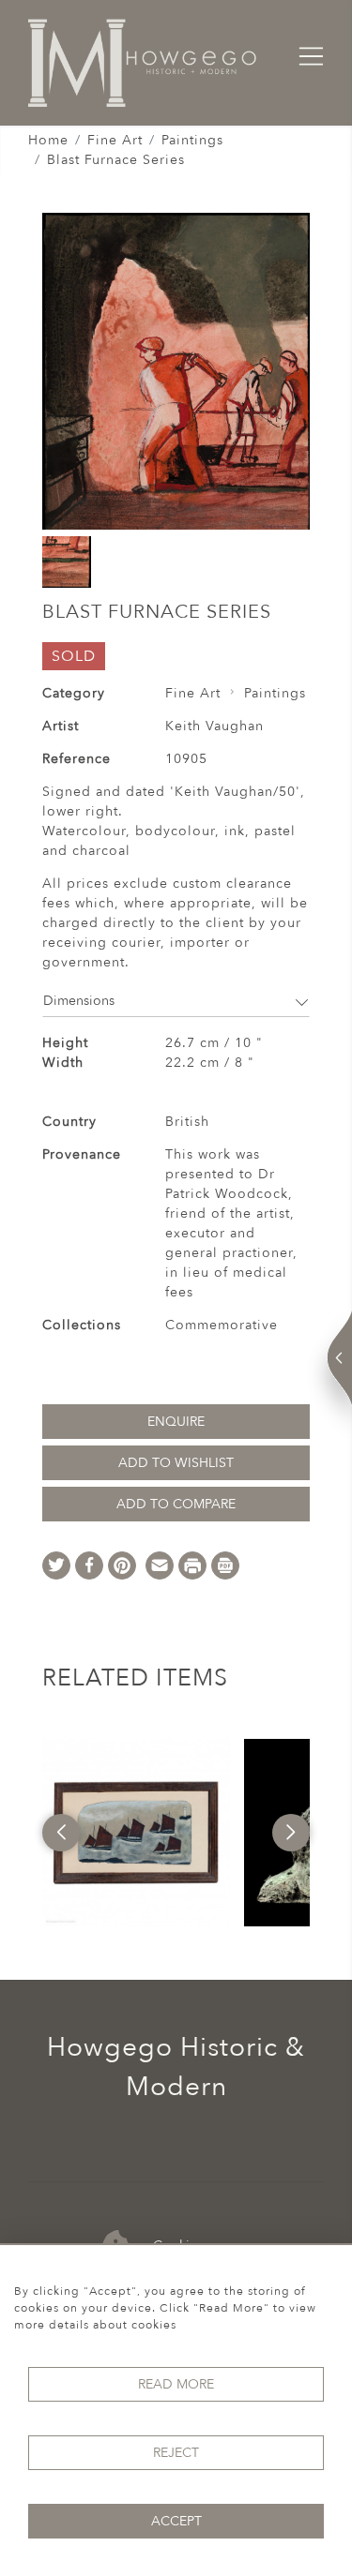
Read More (176, 2384)
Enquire (176, 1422)
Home (48, 140)
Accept (176, 2521)
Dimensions (79, 1001)
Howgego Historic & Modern (176, 2067)
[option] (136, 1833)
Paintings (192, 140)
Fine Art (115, 140)
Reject (176, 2453)
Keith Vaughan (214, 726)
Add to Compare (176, 1504)
